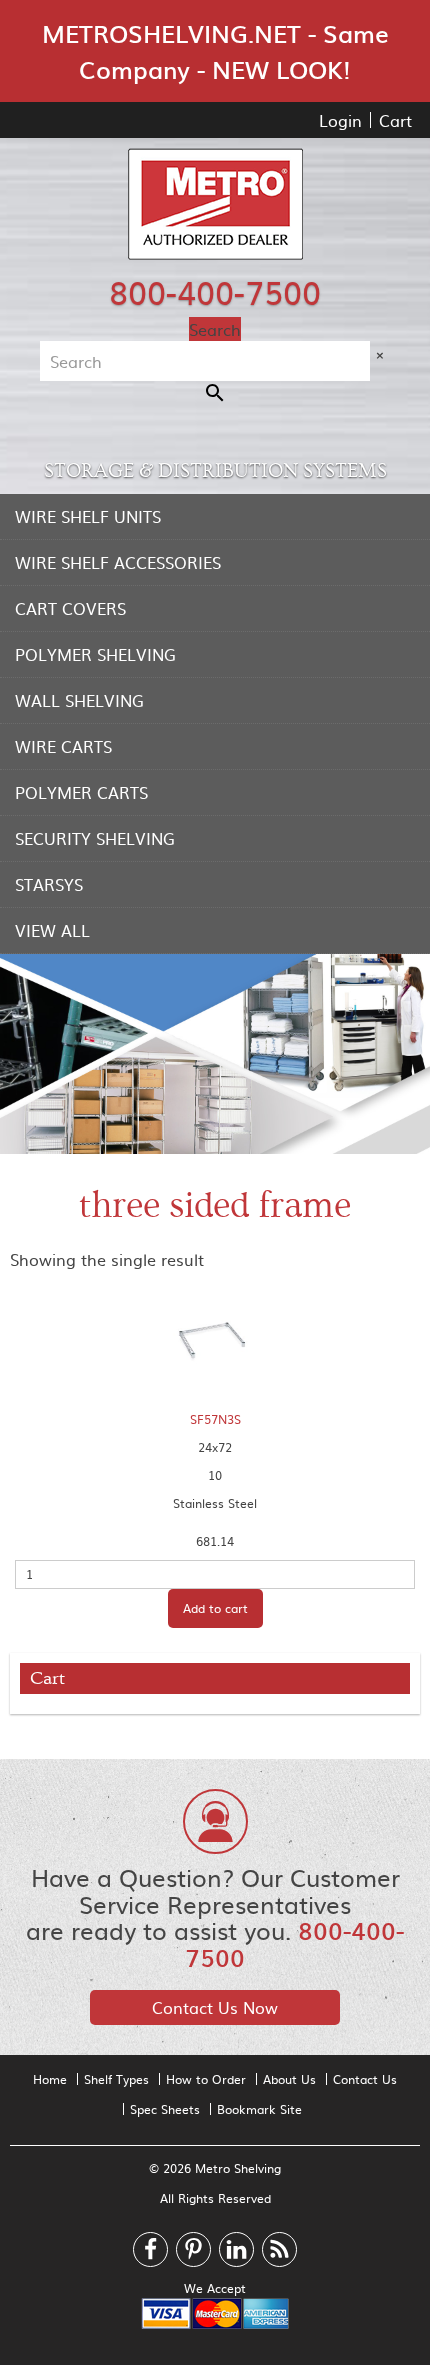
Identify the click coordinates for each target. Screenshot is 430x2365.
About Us (289, 2079)
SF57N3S (215, 1419)
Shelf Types (116, 2079)
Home (50, 2079)
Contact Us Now (215, 2007)
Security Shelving (95, 838)
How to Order (206, 2079)
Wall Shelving (79, 700)
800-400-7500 (215, 291)
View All (52, 930)
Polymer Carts (81, 792)
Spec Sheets (165, 2109)
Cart (395, 120)
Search (215, 329)
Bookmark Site (259, 2109)
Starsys (49, 884)
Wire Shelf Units (88, 516)
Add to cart (215, 1608)
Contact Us (365, 2079)
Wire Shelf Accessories (118, 562)
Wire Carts (63, 746)
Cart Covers (70, 608)
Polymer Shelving (95, 654)
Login (340, 120)
